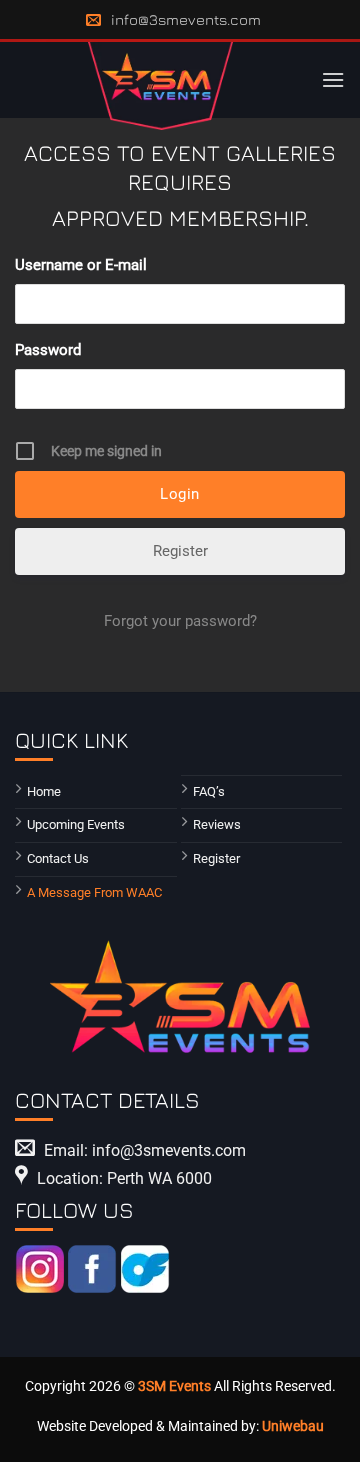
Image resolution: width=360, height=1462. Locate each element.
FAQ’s (209, 791)
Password (48, 350)
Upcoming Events (76, 824)
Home (44, 791)
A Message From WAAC (94, 892)
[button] (333, 79)
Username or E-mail (81, 265)
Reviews (217, 824)
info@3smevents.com (186, 19)
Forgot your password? (180, 621)
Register (180, 551)
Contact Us (58, 858)
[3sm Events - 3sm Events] (160, 86)
